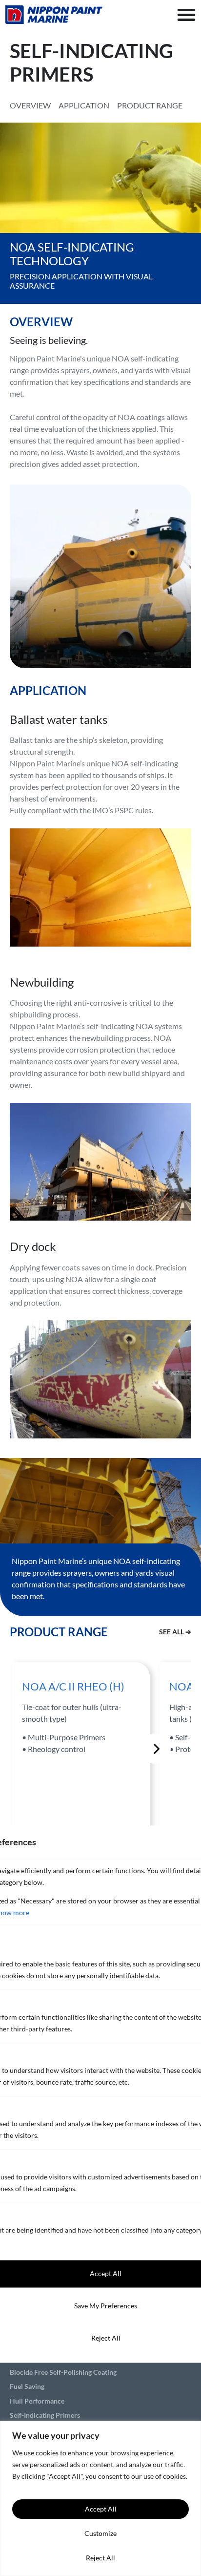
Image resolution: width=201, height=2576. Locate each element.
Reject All (100, 2558)
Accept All (101, 2509)
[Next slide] (156, 1749)
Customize (100, 2533)
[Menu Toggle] (186, 15)
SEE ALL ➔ (175, 1632)
